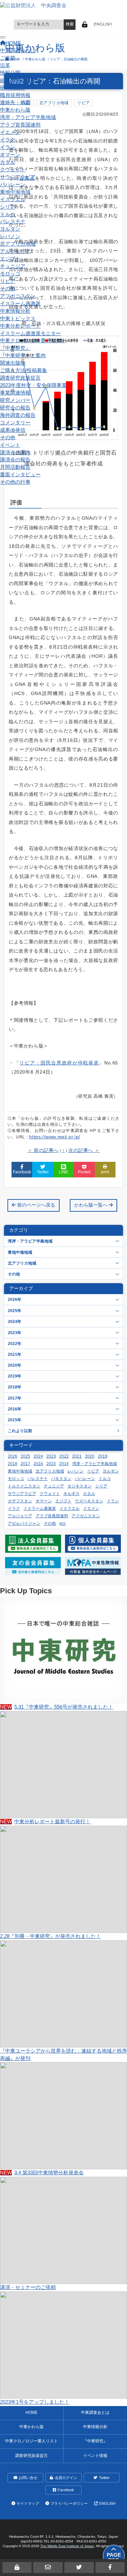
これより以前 (20, 1431)
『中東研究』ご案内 (23, 355)
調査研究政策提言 (20, 378)
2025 (25, 1456)
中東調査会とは (18, 51)
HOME (31, 2412)
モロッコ (10, 274)
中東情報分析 (15, 311)
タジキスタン (80, 1486)
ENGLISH (103, 24)
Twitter (104, 2478)
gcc (62, 1523)
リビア (8, 281)
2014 (64, 1464)
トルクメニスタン (24, 1486)
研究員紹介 (13, 88)
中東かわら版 (15, 110)
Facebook (66, 2490)
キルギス (71, 1494)
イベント (10, 445)
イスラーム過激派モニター (30, 333)
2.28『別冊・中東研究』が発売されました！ (50, 1936)
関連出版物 (13, 363)
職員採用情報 (15, 95)
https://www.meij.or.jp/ (55, 1137)
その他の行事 (15, 482)
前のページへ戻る (36, 1205)
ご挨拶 (8, 58)
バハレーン (13, 185)
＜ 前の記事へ (43, 1150)
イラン (8, 147)
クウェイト (13, 170)
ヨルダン (10, 229)
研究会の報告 (15, 408)
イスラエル (13, 199)
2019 (103, 1456)
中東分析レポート (20, 326)
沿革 (5, 65)
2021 (77, 1456)
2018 (13, 1464)
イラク (8, 140)
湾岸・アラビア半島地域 (28, 117)
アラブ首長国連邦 (20, 125)
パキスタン (61, 1479)
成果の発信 (13, 430)
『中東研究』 (15, 348)
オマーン (10, 155)
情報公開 (10, 73)
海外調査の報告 (18, 415)
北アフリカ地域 (18, 244)
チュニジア (13, 266)
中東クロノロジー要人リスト (33, 341)
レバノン (10, 236)
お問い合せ (28, 2478)
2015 (51, 1464)
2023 (51, 1456)
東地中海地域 (15, 192)
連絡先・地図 (15, 102)
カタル (8, 162)
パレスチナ (13, 222)
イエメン (10, 132)
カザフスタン (20, 1501)
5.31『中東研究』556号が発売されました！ (57, 1707)
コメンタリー (15, 423)
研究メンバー (15, 400)
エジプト (10, 259)
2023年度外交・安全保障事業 (33, 385)
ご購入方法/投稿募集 (24, 370)
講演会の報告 (15, 460)
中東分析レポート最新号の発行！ (45, 1822)
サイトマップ (28, 2503)
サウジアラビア (18, 177)
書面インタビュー (20, 475)
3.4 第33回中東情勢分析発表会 (42, 2173)
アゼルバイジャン (24, 1523)
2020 (90, 1456)
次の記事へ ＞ (84, 1150)
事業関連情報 (15, 393)
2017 (25, 1464)
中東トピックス (18, 319)
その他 (8, 289)
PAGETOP (114, 2558)
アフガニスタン (18, 296)
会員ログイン (66, 2478)
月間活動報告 (15, 467)
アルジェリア (15, 251)
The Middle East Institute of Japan (67, 2546)
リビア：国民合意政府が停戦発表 (59, 1063)
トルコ (8, 214)
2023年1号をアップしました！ (35, 2402)
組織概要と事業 (18, 80)
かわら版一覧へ (91, 1205)
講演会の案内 (15, 453)
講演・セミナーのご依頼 (28, 2287)
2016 (38, 1464)
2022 (64, 1456)
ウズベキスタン (89, 1501)
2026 (13, 1456)
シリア (8, 207)
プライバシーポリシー (69, 2503)
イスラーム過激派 (20, 304)
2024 (38, 1456)
